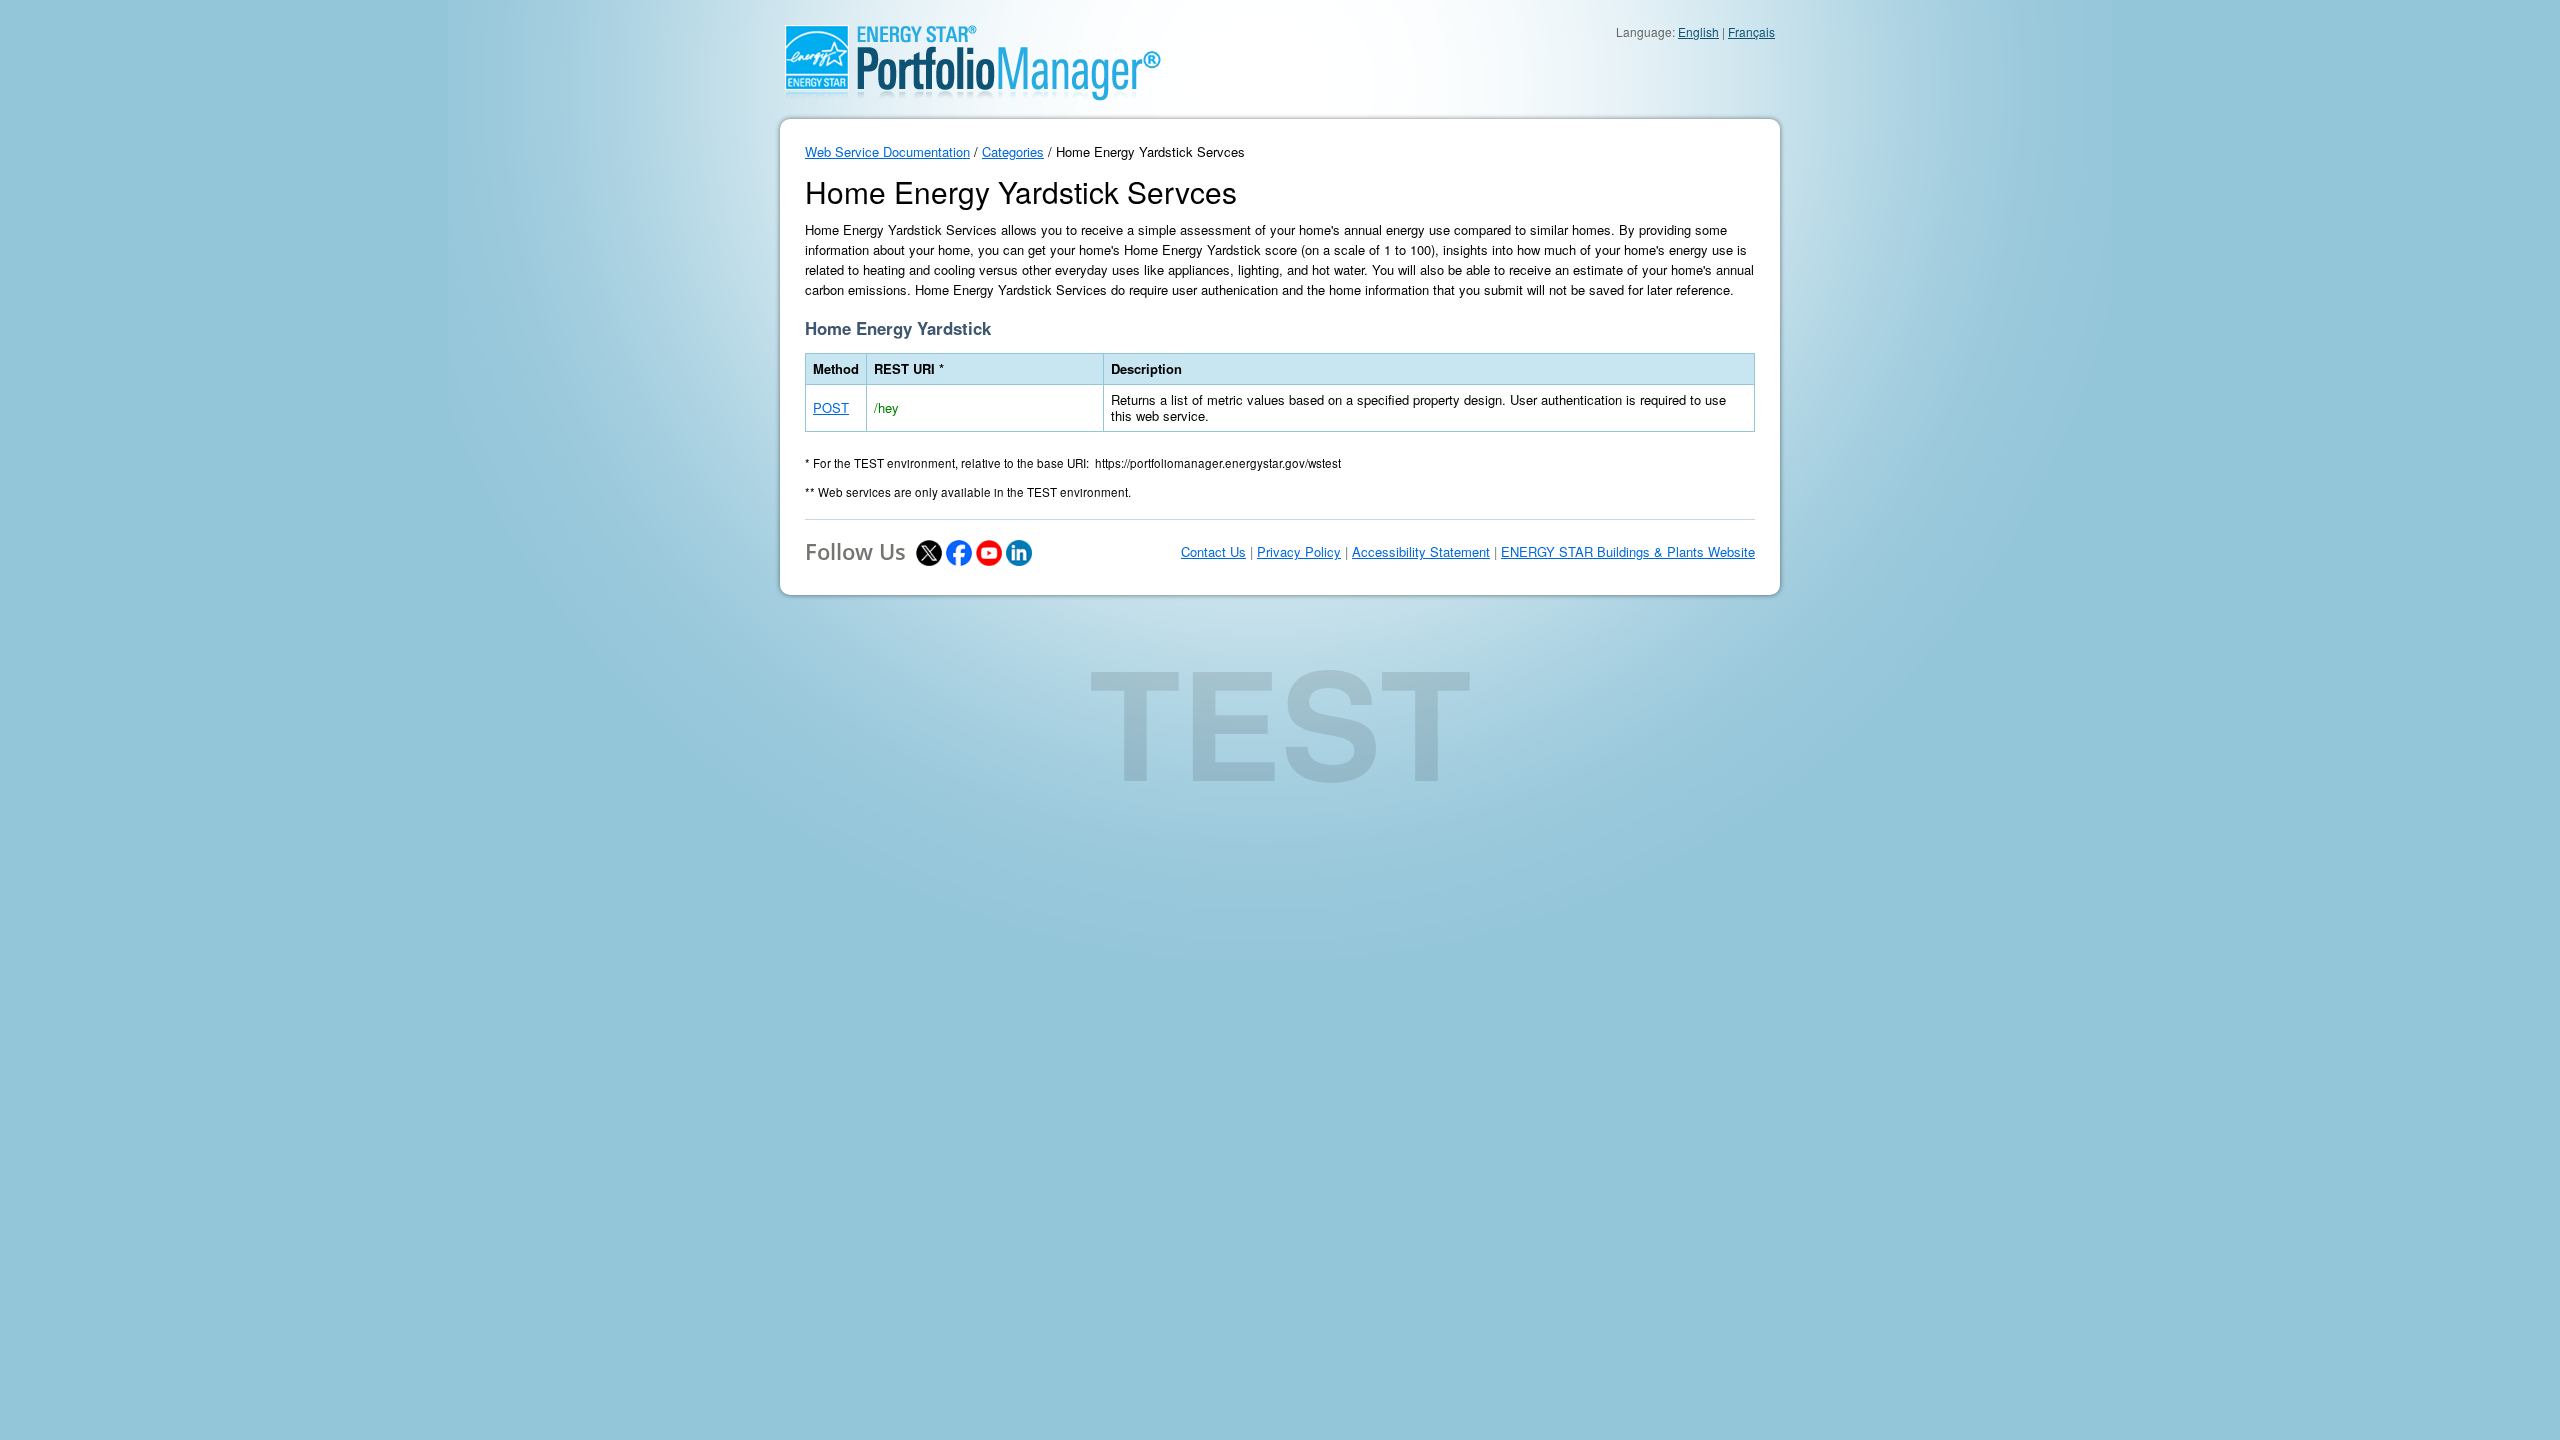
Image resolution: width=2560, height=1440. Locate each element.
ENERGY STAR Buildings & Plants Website (1628, 552)
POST (831, 407)
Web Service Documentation (887, 151)
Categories (1013, 151)
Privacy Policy (1299, 552)
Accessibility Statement (1421, 552)
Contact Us (1213, 552)
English (1698, 31)
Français (1751, 31)
